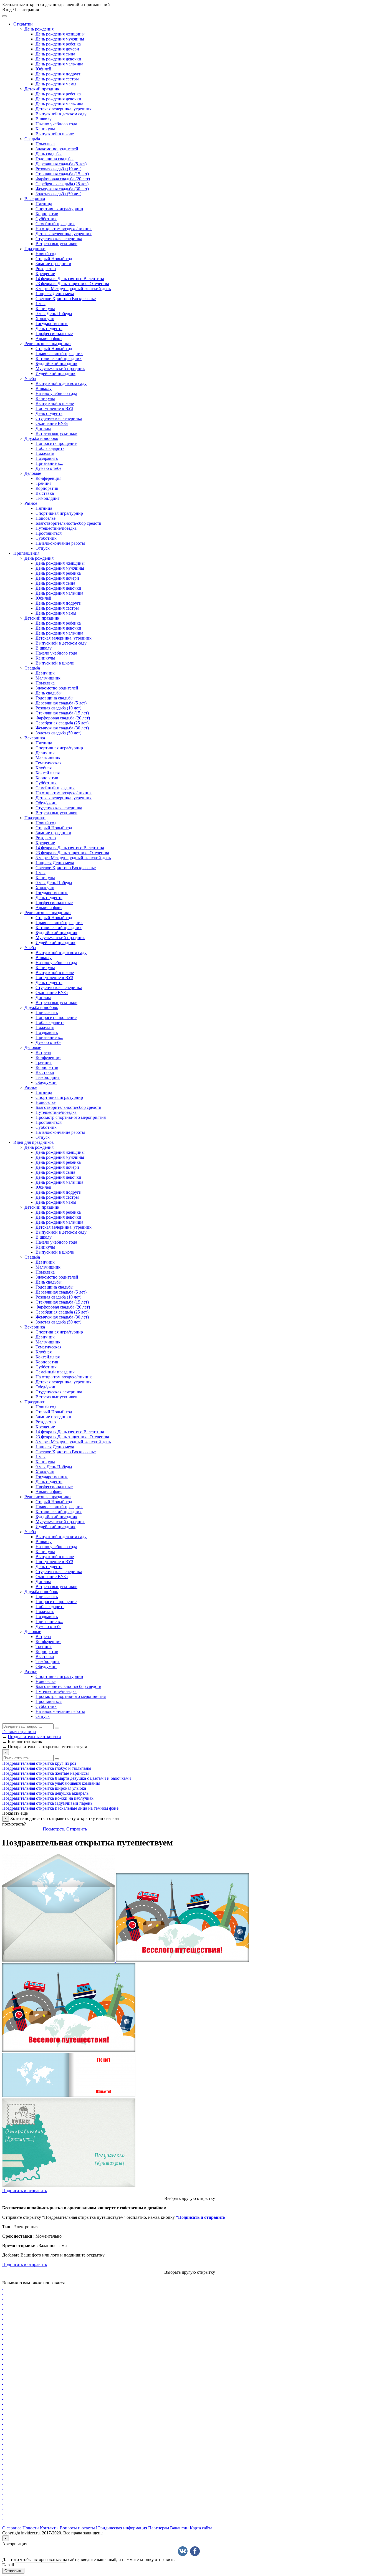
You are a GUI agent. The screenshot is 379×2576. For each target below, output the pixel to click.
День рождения (39, 29)
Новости (31, 2528)
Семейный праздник (55, 224)
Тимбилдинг (48, 498)
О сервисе (12, 2528)
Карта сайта (201, 2528)
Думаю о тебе (48, 468)
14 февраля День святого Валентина (70, 279)
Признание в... (49, 463)
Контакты (49, 2528)
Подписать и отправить (25, 2191)
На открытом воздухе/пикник (64, 229)
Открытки (23, 24)
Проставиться (49, 533)
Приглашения (26, 553)
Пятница (44, 204)
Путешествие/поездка (56, 528)
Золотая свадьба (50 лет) (58, 194)
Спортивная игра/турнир (59, 209)
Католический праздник (59, 358)
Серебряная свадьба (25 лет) (62, 184)
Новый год (46, 254)
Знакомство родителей (57, 149)
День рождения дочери (57, 49)
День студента (49, 329)
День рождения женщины (60, 34)
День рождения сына (55, 54)
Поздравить (47, 458)
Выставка (45, 493)
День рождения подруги (59, 74)
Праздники (35, 249)
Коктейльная (48, 773)
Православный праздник (59, 353)
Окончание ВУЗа (52, 423)
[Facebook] (195, 2551)
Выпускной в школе (55, 134)
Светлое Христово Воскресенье (66, 299)
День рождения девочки (58, 59)
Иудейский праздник (55, 373)
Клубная (44, 768)
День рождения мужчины (60, 39)
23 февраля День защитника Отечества (72, 284)
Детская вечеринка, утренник (64, 109)
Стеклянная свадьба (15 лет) (62, 174)
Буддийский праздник (56, 363)
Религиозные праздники (48, 343)
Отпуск (43, 548)
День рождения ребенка (58, 44)
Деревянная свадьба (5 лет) (61, 164)
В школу (44, 119)
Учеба (30, 378)
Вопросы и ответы (77, 2528)
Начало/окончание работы (60, 543)
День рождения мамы (56, 84)
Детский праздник (42, 89)
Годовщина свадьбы (55, 159)
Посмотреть (54, 1829)
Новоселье (46, 518)
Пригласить (47, 1012)
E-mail (8, 2565)
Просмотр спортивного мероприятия (71, 1117)
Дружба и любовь (41, 438)
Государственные (52, 324)
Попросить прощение (56, 443)
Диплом (43, 428)
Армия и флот (49, 339)
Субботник (46, 219)
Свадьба (32, 139)
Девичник (45, 673)
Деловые (33, 473)
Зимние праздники (53, 264)
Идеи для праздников (34, 1142)
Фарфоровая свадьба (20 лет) (63, 179)
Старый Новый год (54, 259)
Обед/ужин (46, 803)
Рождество (46, 269)
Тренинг (44, 483)
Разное (31, 503)
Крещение (45, 274)
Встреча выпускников (56, 244)
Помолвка (45, 144)
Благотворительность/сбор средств (68, 523)
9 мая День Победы (54, 314)
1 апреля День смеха (55, 294)
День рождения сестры (57, 79)
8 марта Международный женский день (73, 289)
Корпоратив (47, 214)
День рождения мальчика (59, 64)
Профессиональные (54, 334)
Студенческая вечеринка (59, 239)
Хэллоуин (45, 319)
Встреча (43, 1052)
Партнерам (159, 2528)
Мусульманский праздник (60, 368)
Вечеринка (35, 199)
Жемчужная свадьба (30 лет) (62, 189)
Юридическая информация (122, 2528)
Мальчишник (48, 678)
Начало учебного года (56, 124)
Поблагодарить (50, 448)
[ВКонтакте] (183, 2551)
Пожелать (45, 453)
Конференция (48, 478)
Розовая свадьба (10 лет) (58, 169)
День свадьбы (49, 154)
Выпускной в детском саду (61, 114)
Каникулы (45, 129)
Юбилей (43, 69)
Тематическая (48, 763)
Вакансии (179, 2528)
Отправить (77, 1829)
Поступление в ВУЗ (54, 408)
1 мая (41, 304)
